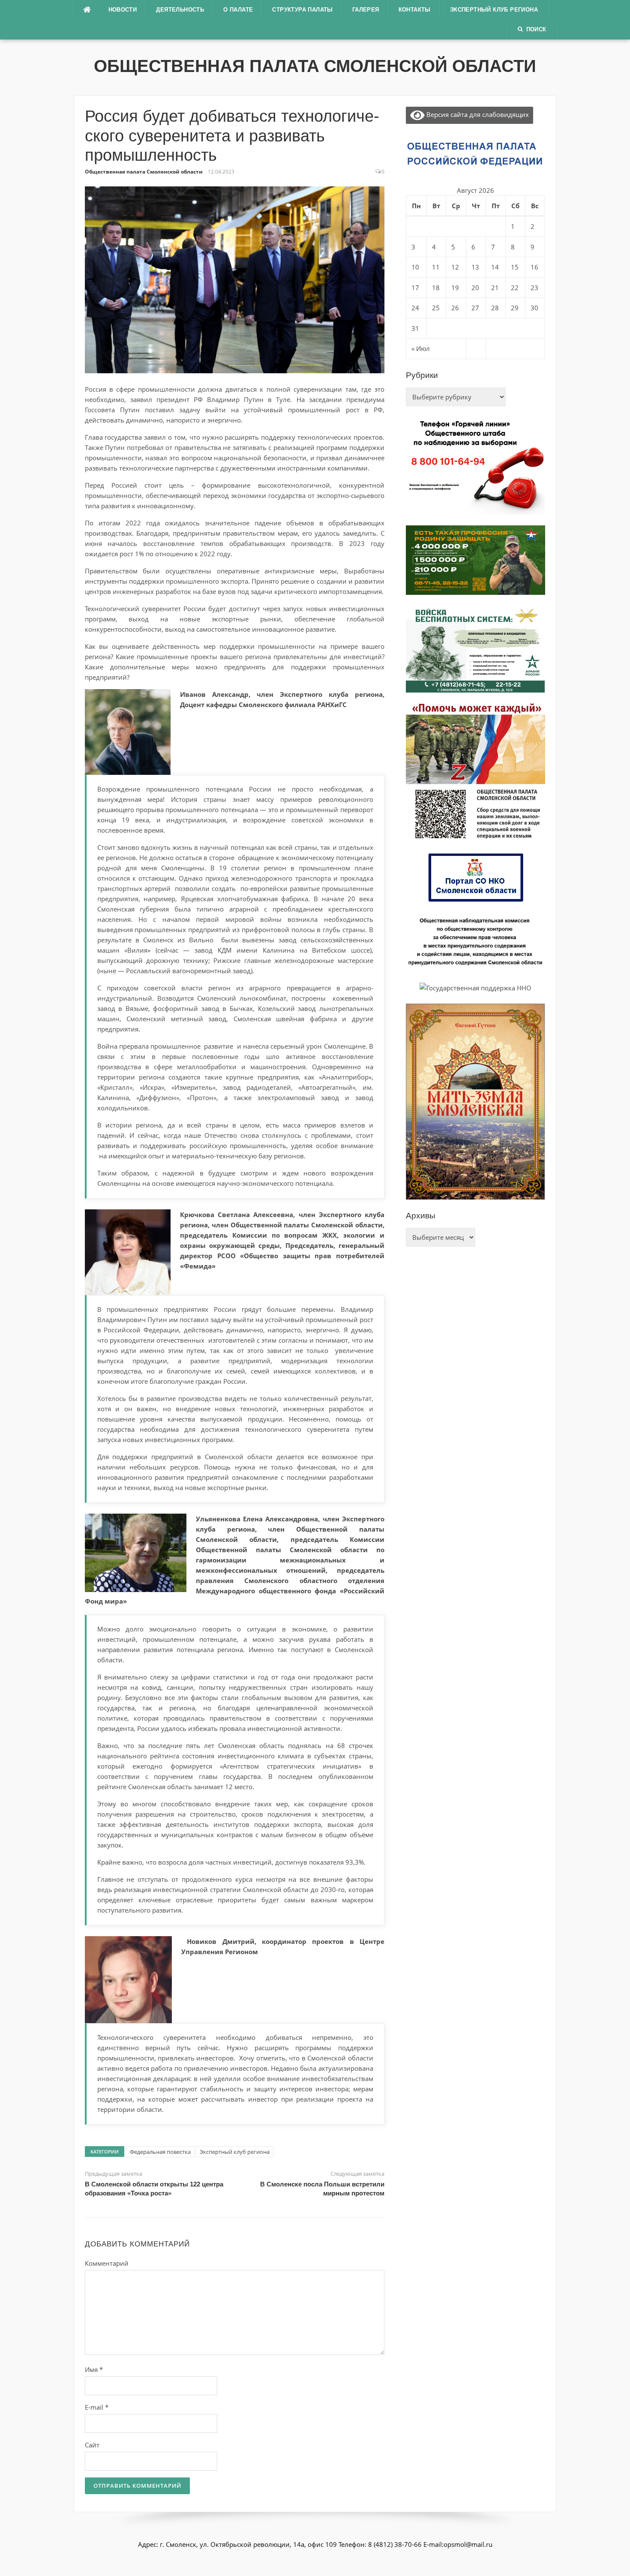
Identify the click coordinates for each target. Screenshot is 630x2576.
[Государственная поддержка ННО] (475, 987)
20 (475, 288)
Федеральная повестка (160, 2152)
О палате (238, 10)
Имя (94, 2369)
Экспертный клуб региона (494, 10)
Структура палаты (302, 10)
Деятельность (180, 10)
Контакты (415, 10)
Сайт (92, 2445)
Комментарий (107, 2263)
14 (495, 267)
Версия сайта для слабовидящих (477, 114)
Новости (123, 10)
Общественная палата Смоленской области (315, 66)
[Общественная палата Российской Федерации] (475, 153)
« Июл (421, 348)
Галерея (366, 10)
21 (495, 288)
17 (415, 288)
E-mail (97, 2407)
